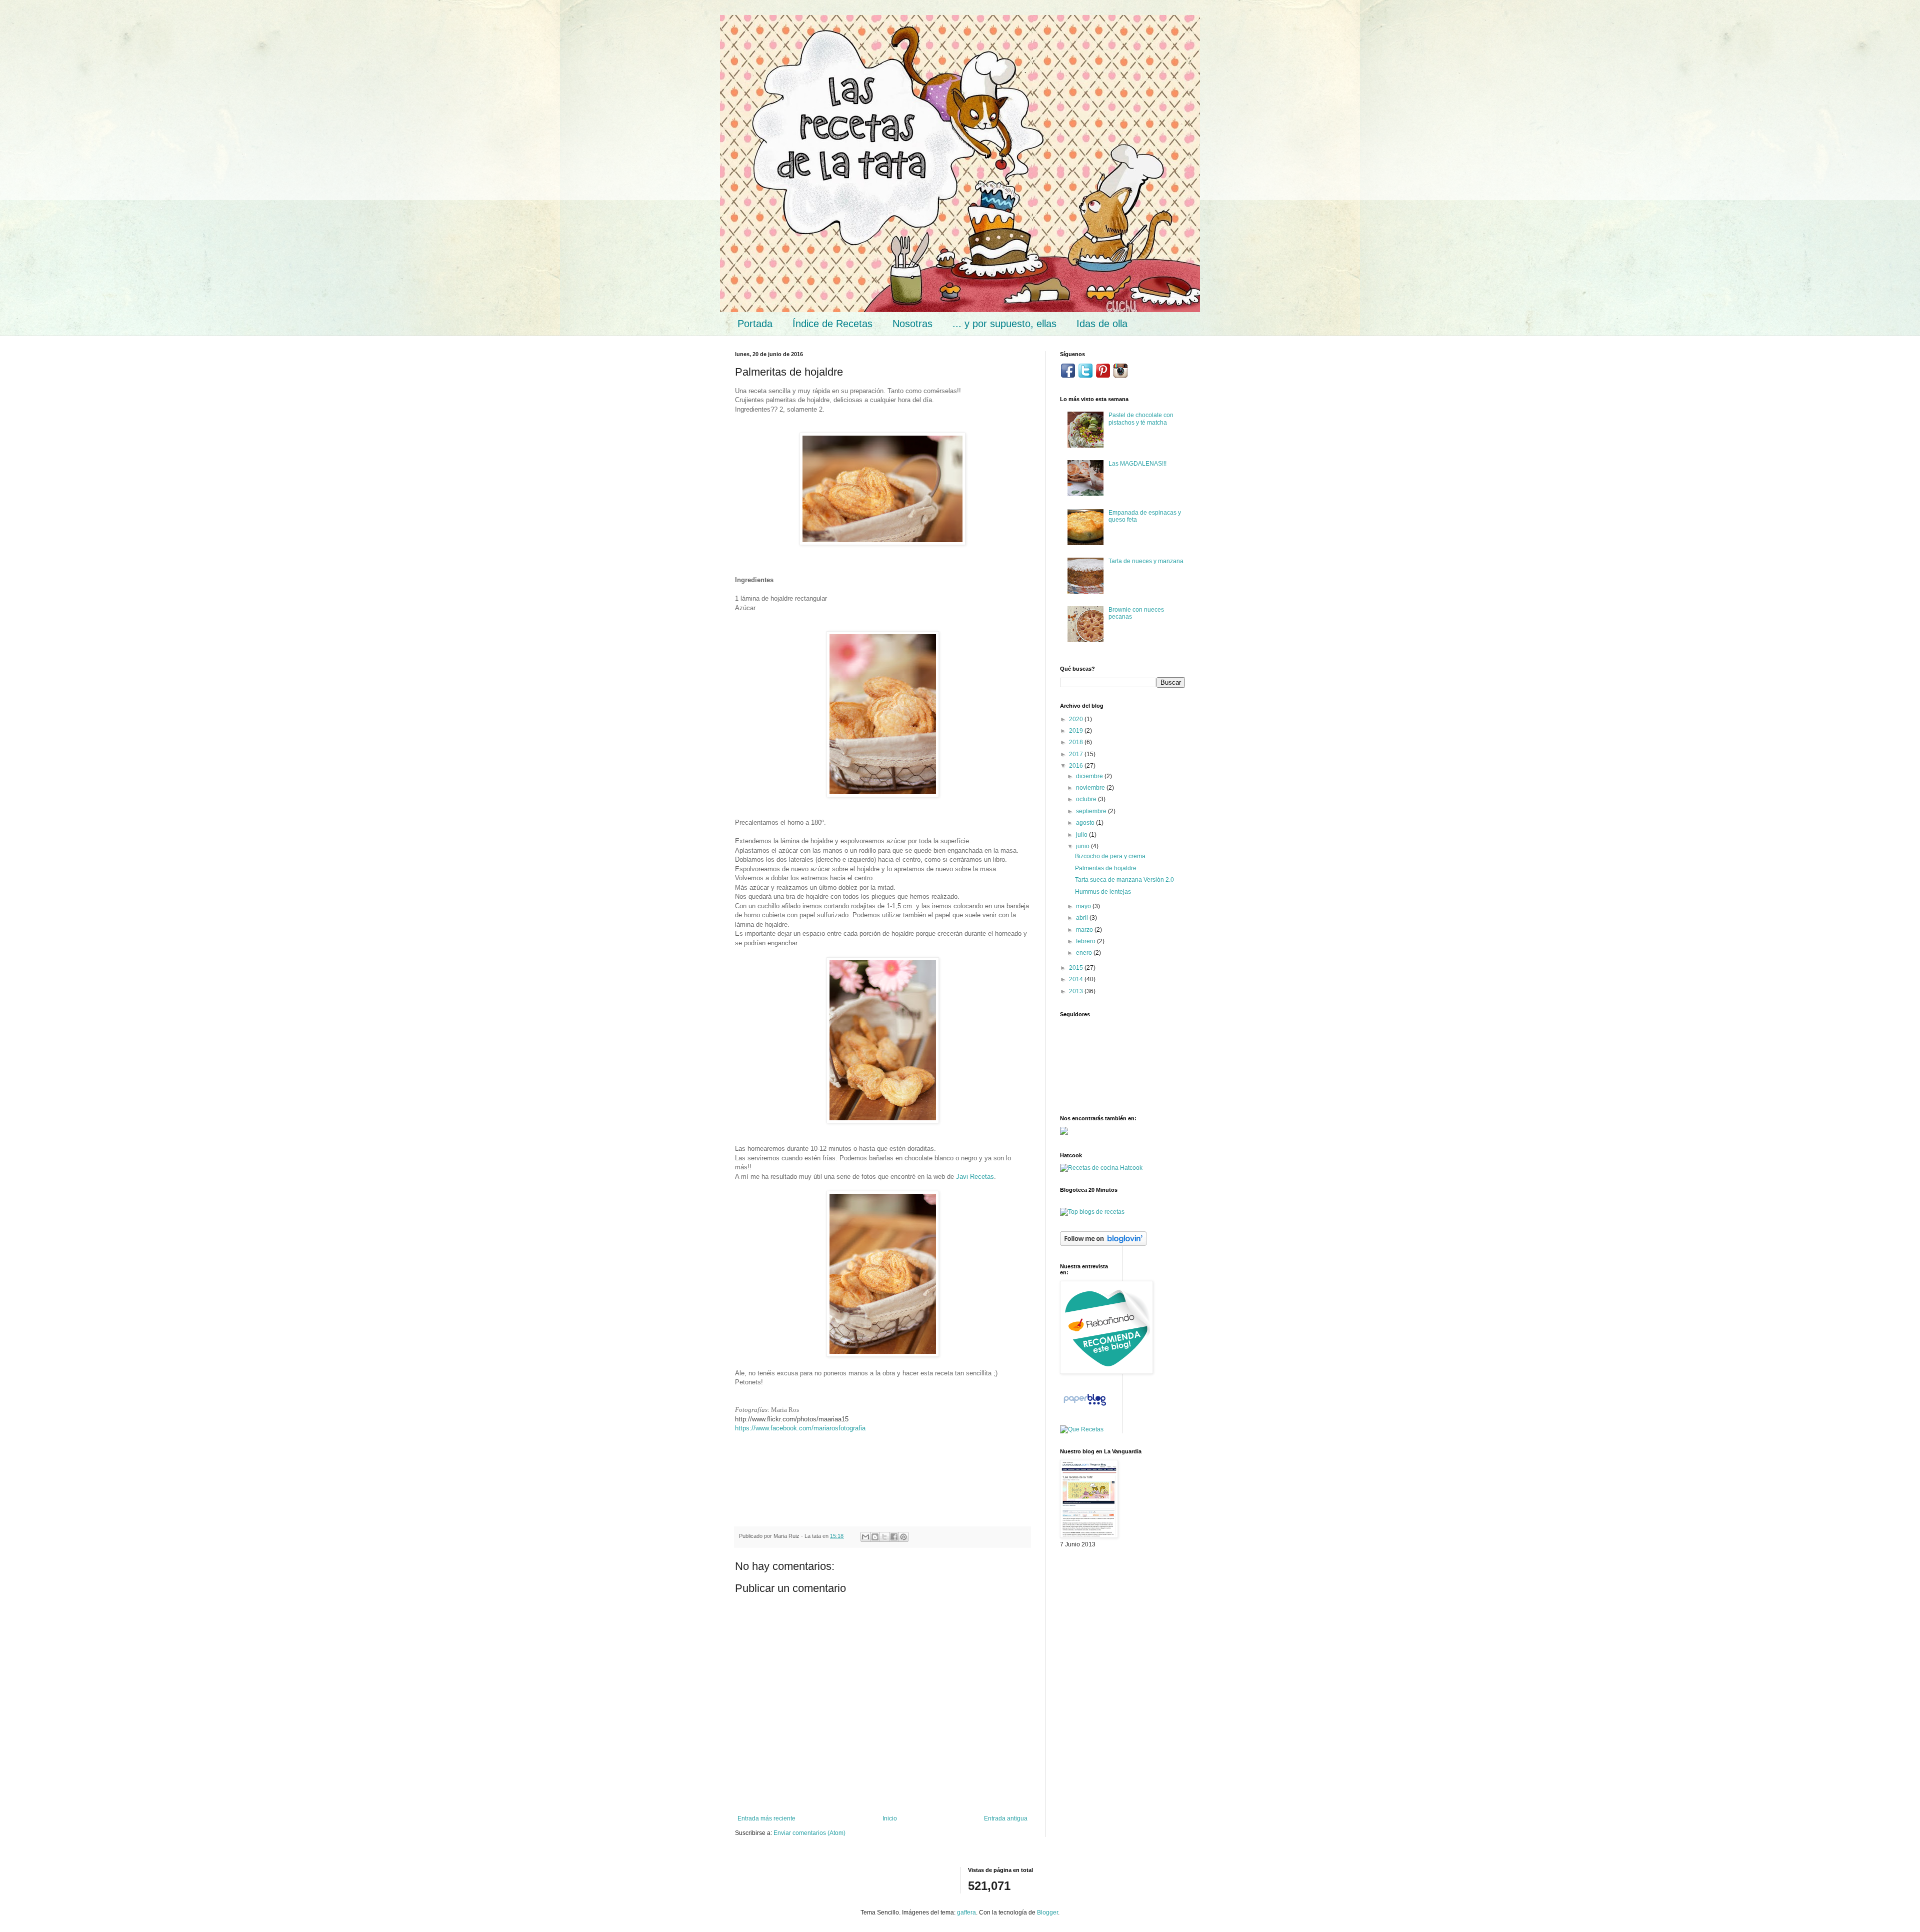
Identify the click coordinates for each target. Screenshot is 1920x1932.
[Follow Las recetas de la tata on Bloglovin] (1103, 1244)
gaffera (966, 1912)
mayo (1084, 906)
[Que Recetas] (1082, 1429)
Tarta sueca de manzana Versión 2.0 (1124, 880)
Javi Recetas (975, 1177)
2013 (1077, 991)
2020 (1077, 719)
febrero (1086, 941)
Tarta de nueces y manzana (1146, 561)
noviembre (1091, 788)
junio (1083, 846)
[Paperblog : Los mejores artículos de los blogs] (1085, 1406)
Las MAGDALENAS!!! (1137, 464)
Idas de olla (1102, 324)
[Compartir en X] (884, 1537)
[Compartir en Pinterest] (903, 1537)
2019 (1077, 731)
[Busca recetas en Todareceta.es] (1092, 1212)
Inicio (890, 1818)
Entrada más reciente (766, 1818)
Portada (755, 324)
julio (1082, 835)
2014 (1077, 979)
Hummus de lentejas (1103, 892)
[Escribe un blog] (875, 1537)
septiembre (1092, 811)
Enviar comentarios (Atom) (809, 1833)
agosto (1086, 823)
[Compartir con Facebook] (894, 1537)
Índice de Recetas (832, 324)
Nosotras (912, 324)
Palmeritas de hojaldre (1106, 868)
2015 (1077, 968)
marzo (1085, 930)
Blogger (1047, 1912)
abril (1083, 918)
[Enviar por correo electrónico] (865, 1537)
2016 (1077, 766)
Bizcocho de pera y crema (1110, 856)
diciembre (1090, 776)
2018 (1077, 742)
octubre (1087, 799)
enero (1085, 953)
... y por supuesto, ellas (1004, 324)
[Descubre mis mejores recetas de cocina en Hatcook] (1101, 1168)
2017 (1077, 754)
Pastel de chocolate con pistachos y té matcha (1141, 419)
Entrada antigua (1006, 1818)
